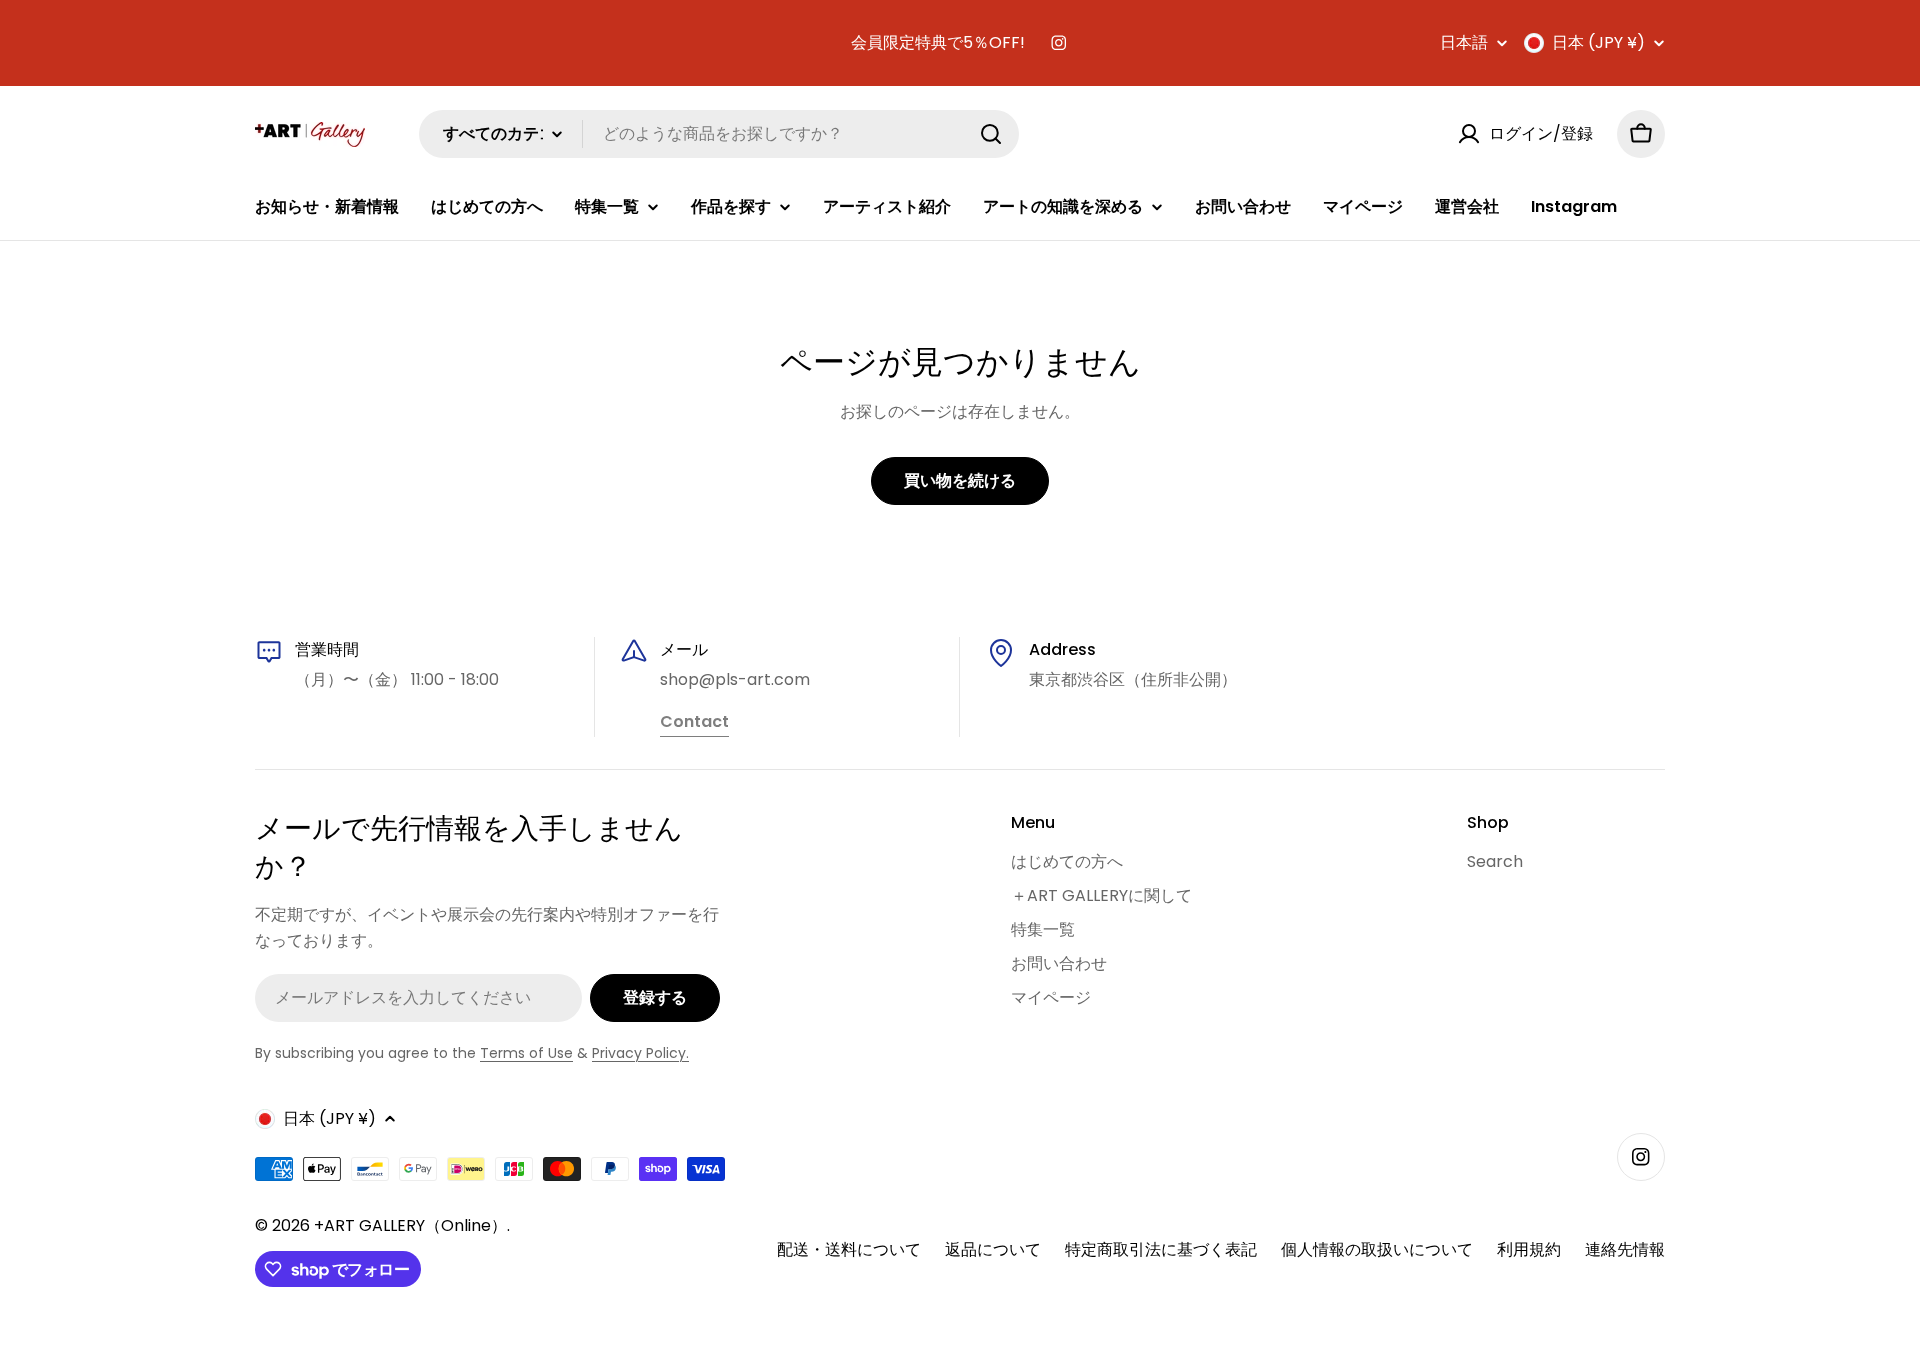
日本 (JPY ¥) (1598, 43)
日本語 (1464, 43)
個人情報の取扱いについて (1377, 1249)
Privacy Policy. (640, 1053)
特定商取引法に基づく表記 (1161, 1249)
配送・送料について (849, 1249)
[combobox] (719, 134)
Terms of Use (526, 1053)
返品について (993, 1249)
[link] (694, 723)
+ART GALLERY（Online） (410, 1225)
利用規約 (1529, 1249)
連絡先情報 (1625, 1249)
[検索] (991, 134)
